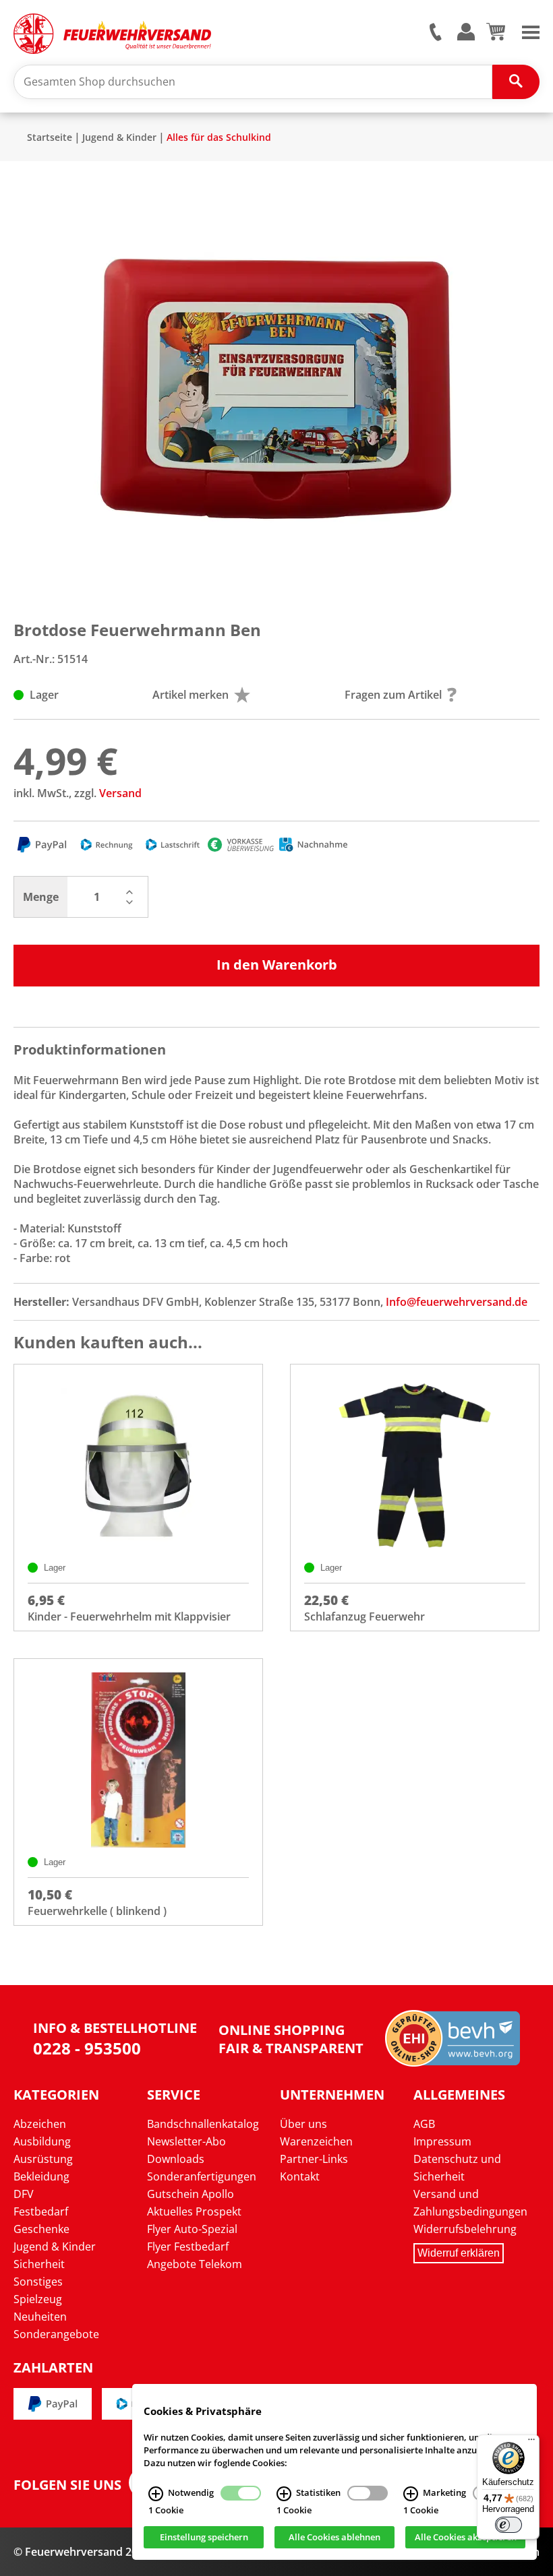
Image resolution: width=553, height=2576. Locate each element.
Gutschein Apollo (191, 2194)
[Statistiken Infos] (284, 2494)
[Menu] (531, 31)
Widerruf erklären (459, 2253)
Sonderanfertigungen (202, 2176)
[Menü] (531, 2443)
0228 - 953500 (87, 2048)
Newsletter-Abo (186, 2141)
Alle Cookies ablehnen (334, 2538)
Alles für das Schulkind (219, 137)
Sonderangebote (56, 2334)
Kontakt (300, 2176)
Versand (120, 793)
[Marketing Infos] (411, 2494)
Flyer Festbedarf (188, 2247)
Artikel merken (191, 695)
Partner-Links (314, 2159)
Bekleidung (41, 2176)
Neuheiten (40, 2317)
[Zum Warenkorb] (495, 36)
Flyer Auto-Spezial (192, 2229)
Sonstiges (38, 2282)
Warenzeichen (316, 2141)
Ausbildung (42, 2141)
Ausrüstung (43, 2159)
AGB (424, 2124)
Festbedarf (41, 2211)
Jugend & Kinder (119, 137)
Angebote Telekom (195, 2264)
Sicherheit (39, 2264)
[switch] (508, 2525)
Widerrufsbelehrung (465, 2229)
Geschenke (41, 2229)
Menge (41, 897)
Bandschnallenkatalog (203, 2124)
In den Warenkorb (277, 965)
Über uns (303, 2124)
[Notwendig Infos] (156, 2494)
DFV (24, 2194)
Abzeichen (40, 2124)
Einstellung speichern (204, 2538)
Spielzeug (38, 2299)
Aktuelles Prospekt (194, 2211)
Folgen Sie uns (67, 2485)
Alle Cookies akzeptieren (466, 2538)
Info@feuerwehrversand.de (457, 1302)
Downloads (176, 2159)
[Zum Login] (466, 33)
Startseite (50, 137)
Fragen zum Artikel (393, 695)
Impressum (442, 2141)
